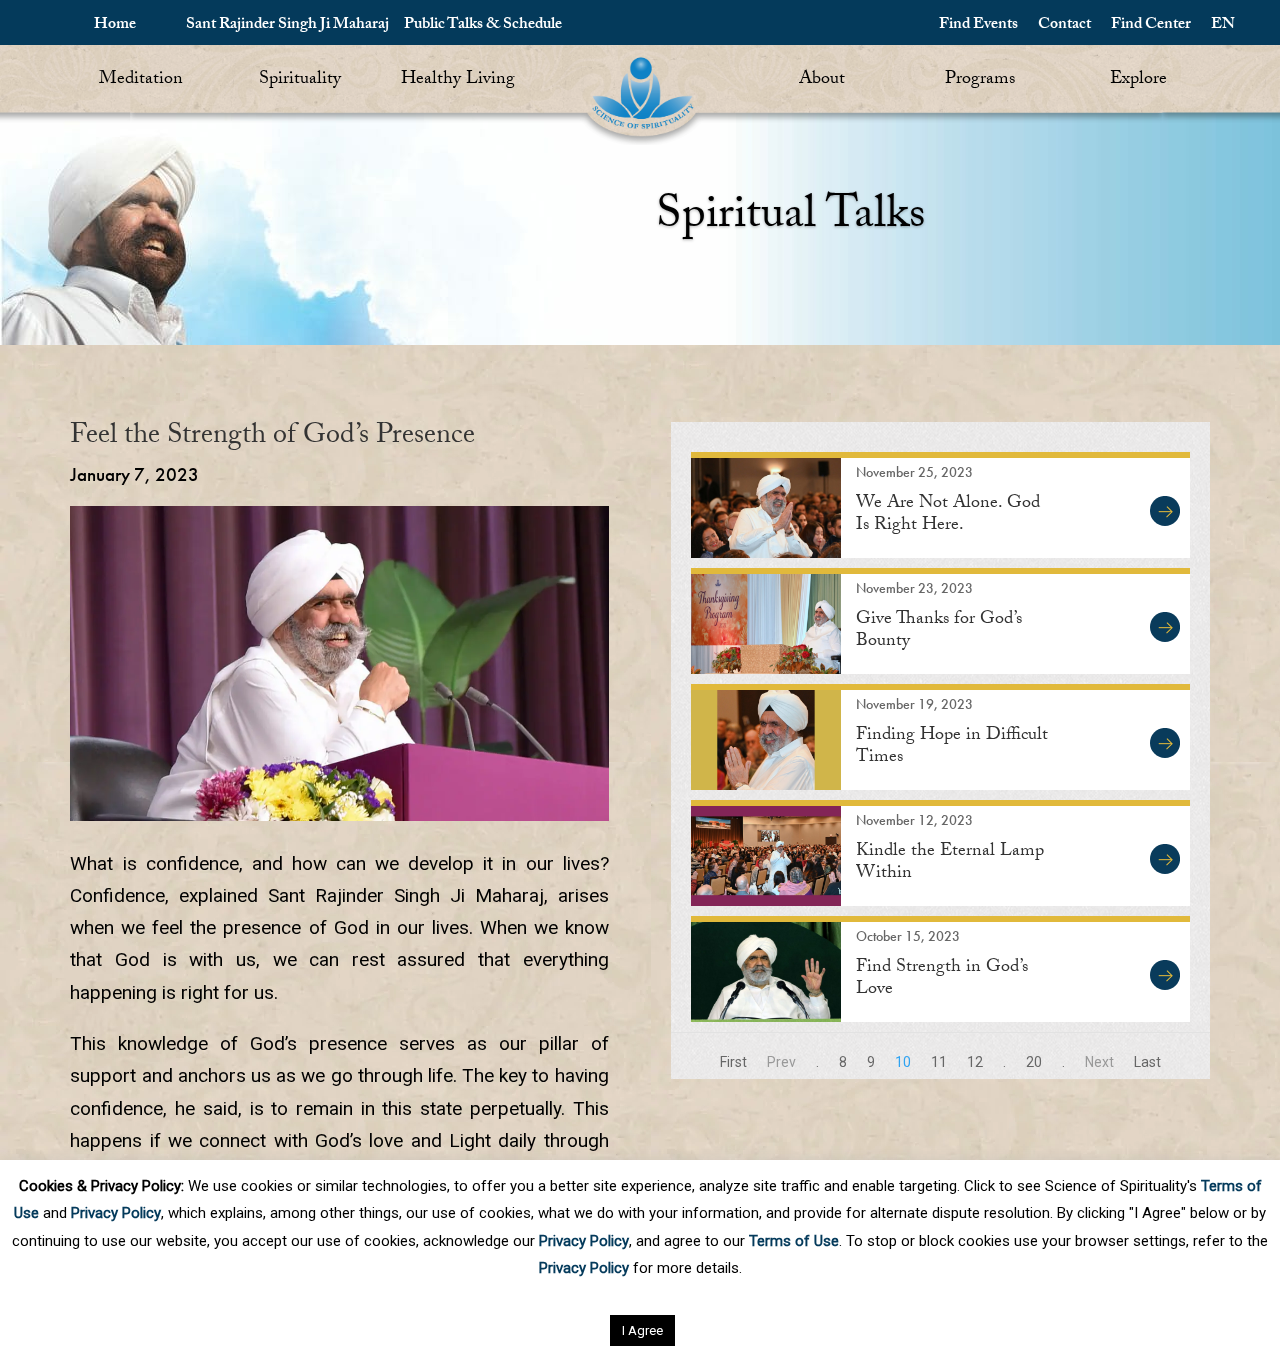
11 (939, 1062)
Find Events (978, 25)
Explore (1138, 80)
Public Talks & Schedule (483, 25)
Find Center (1151, 25)
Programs (980, 80)
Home (115, 25)
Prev (781, 1062)
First (733, 1062)
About (822, 80)
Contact (1064, 25)
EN (1223, 25)
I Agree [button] (642, 1330)
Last (1147, 1062)
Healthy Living (458, 80)
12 (975, 1062)
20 (1034, 1062)
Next (1099, 1062)
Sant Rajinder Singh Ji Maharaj (287, 25)
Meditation (141, 80)
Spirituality (300, 80)
